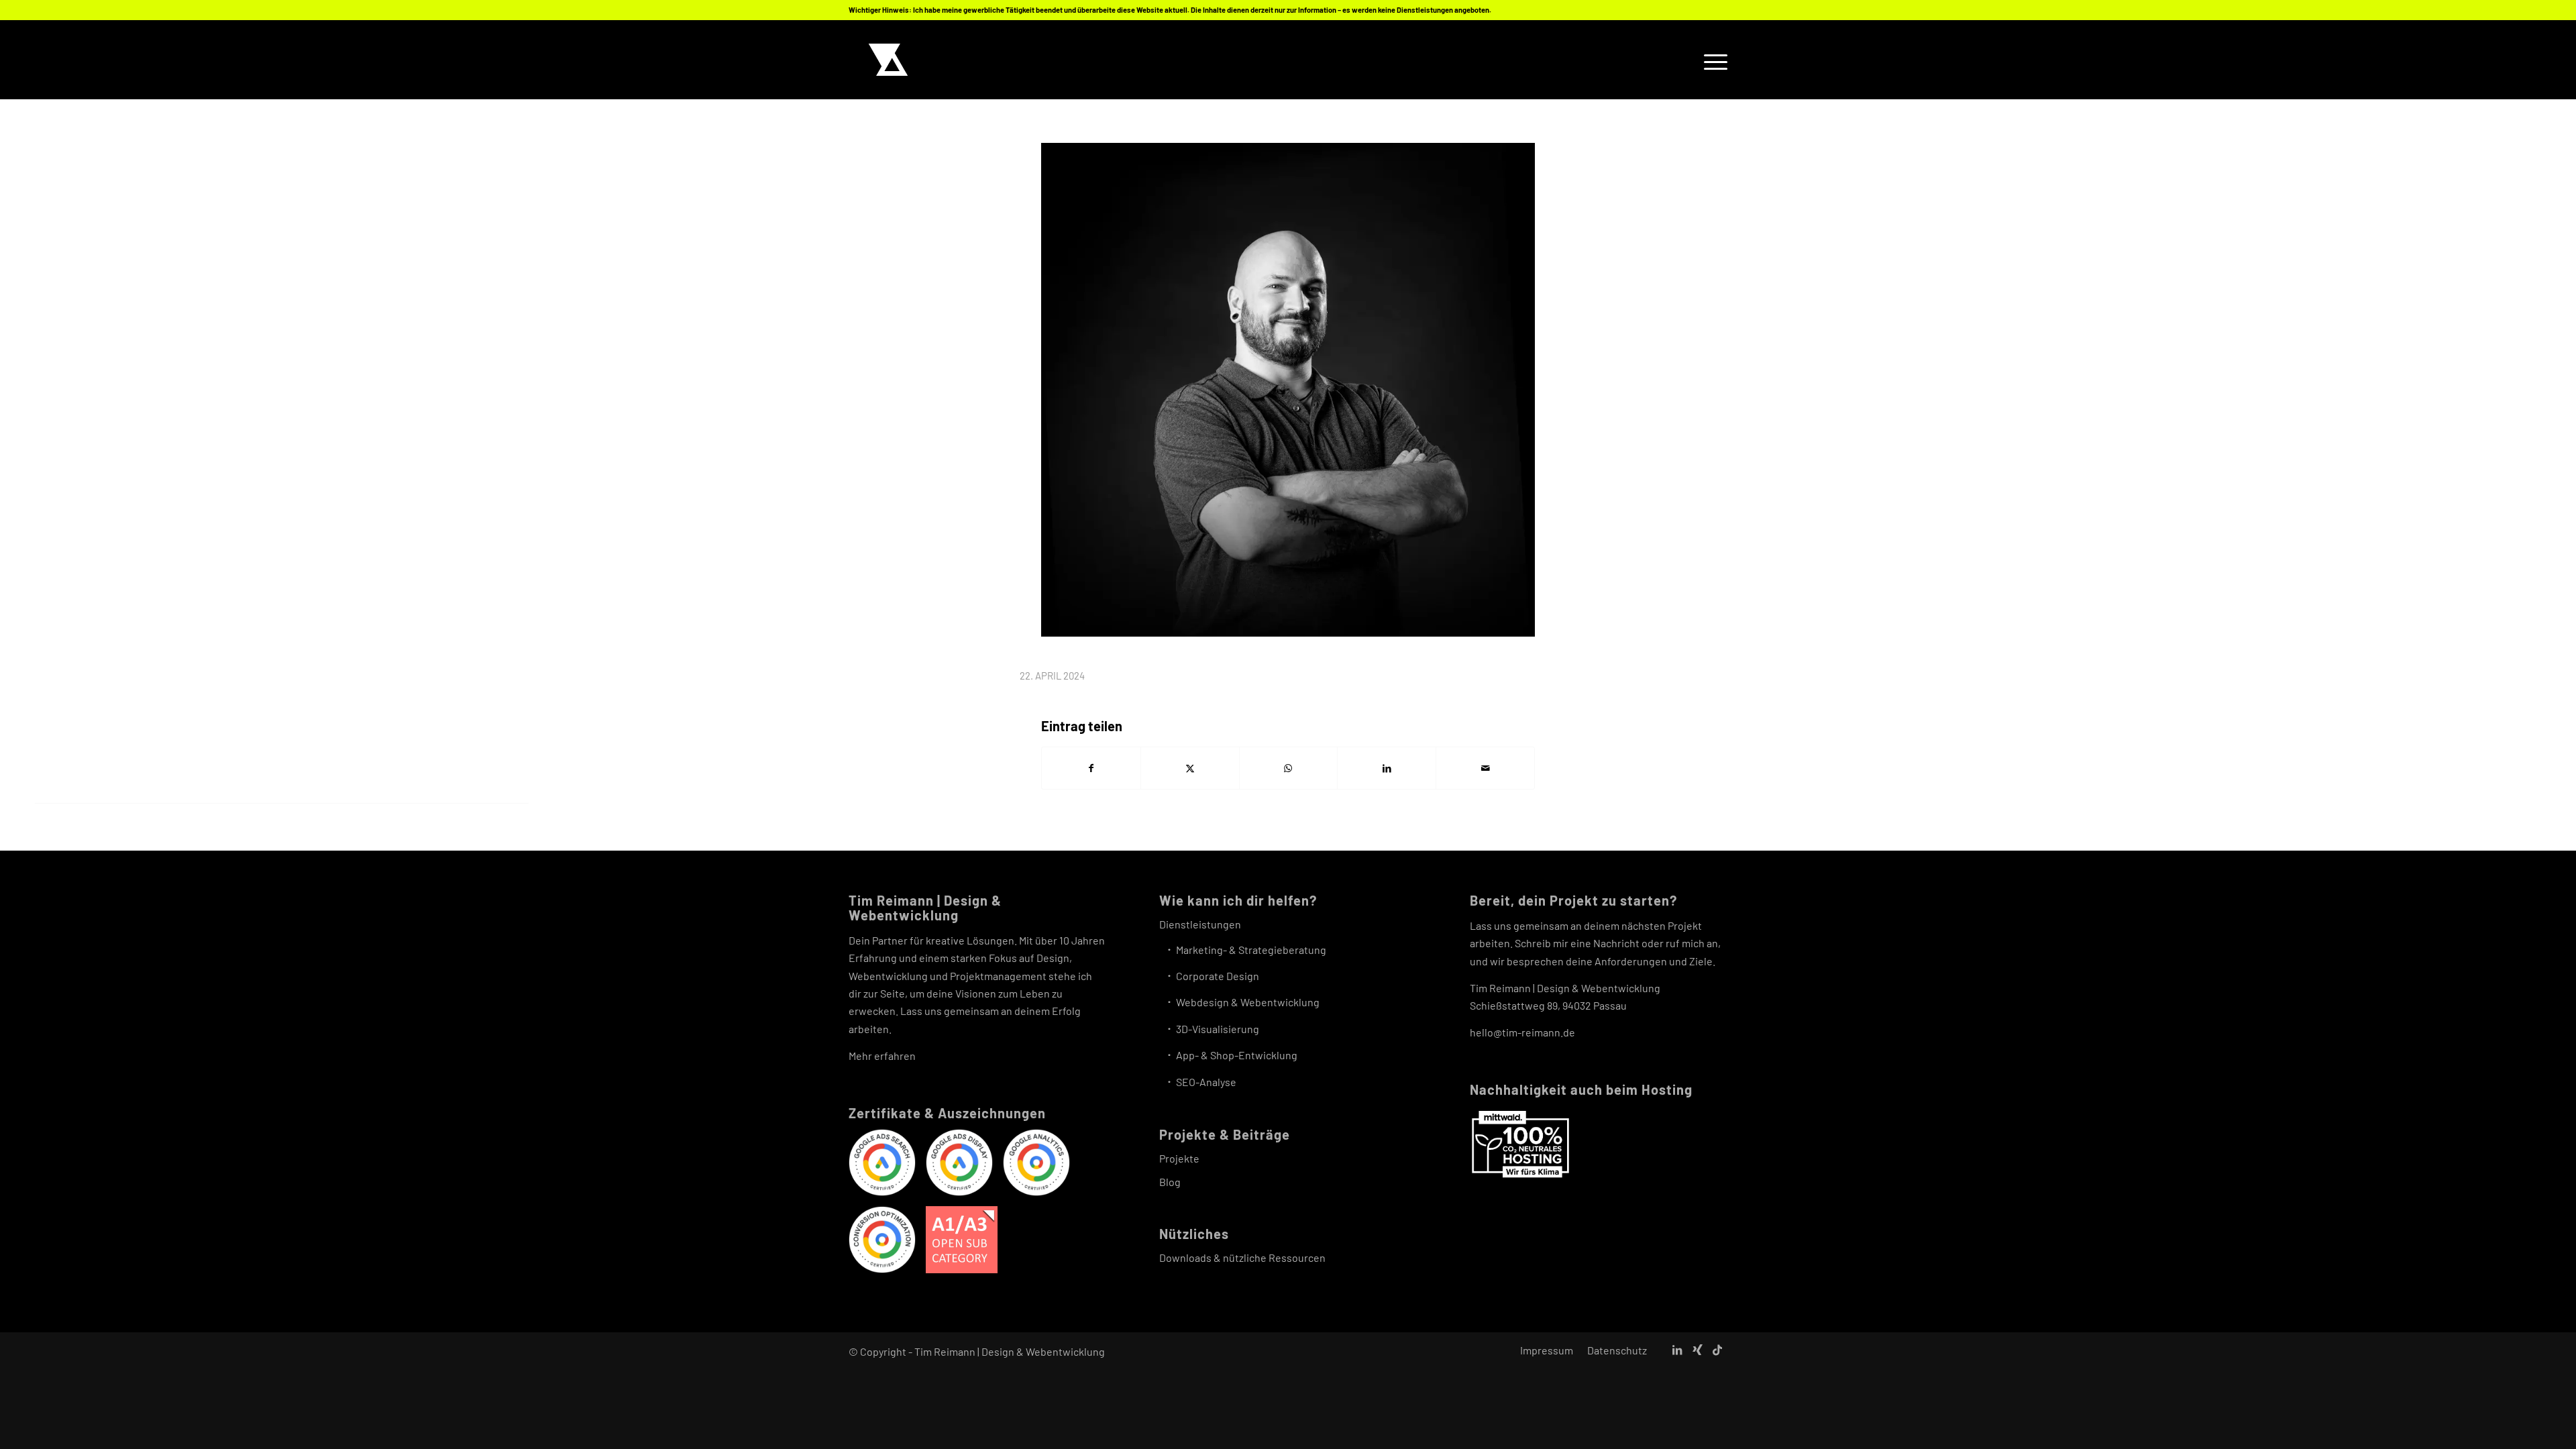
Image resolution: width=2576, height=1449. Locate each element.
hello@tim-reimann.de (1522, 1032)
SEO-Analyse (1206, 1082)
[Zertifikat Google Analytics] (1036, 1165)
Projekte (1179, 1158)
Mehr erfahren (882, 1056)
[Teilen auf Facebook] (1091, 768)
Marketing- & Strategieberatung (1251, 950)
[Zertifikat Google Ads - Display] (959, 1165)
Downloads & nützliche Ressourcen (1242, 1257)
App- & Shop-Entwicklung (1237, 1055)
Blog (1170, 1182)
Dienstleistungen (1200, 924)
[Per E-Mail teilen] (1485, 768)
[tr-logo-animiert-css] (888, 60)
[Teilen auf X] (1190, 768)
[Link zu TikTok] (1717, 1350)
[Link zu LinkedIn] (1677, 1350)
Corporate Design (1218, 976)
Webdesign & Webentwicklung (1248, 1002)
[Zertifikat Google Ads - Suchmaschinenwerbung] (882, 1165)
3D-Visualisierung (1218, 1029)
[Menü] (1711, 60)
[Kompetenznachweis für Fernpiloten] (962, 1242)
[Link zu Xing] (1697, 1350)
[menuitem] (1711, 60)
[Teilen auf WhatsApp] (1289, 768)
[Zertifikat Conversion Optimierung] (882, 1242)
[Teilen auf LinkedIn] (1387, 768)
